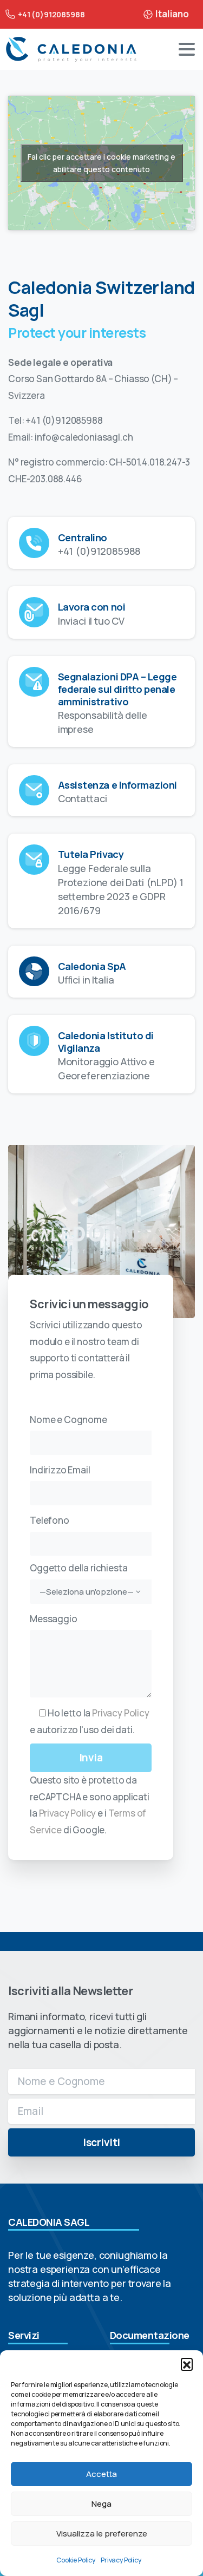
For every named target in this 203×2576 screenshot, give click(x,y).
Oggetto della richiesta (82, 1579)
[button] (187, 2364)
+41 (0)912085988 (51, 14)
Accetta (101, 2474)
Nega (101, 2504)
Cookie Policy (76, 2560)
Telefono (50, 1520)
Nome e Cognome (68, 1420)
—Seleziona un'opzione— (87, 1591)
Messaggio (54, 1619)
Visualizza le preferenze (102, 2534)
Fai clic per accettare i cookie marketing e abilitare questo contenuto (101, 163)
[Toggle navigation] (187, 49)
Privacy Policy (121, 2560)
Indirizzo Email (60, 1470)
